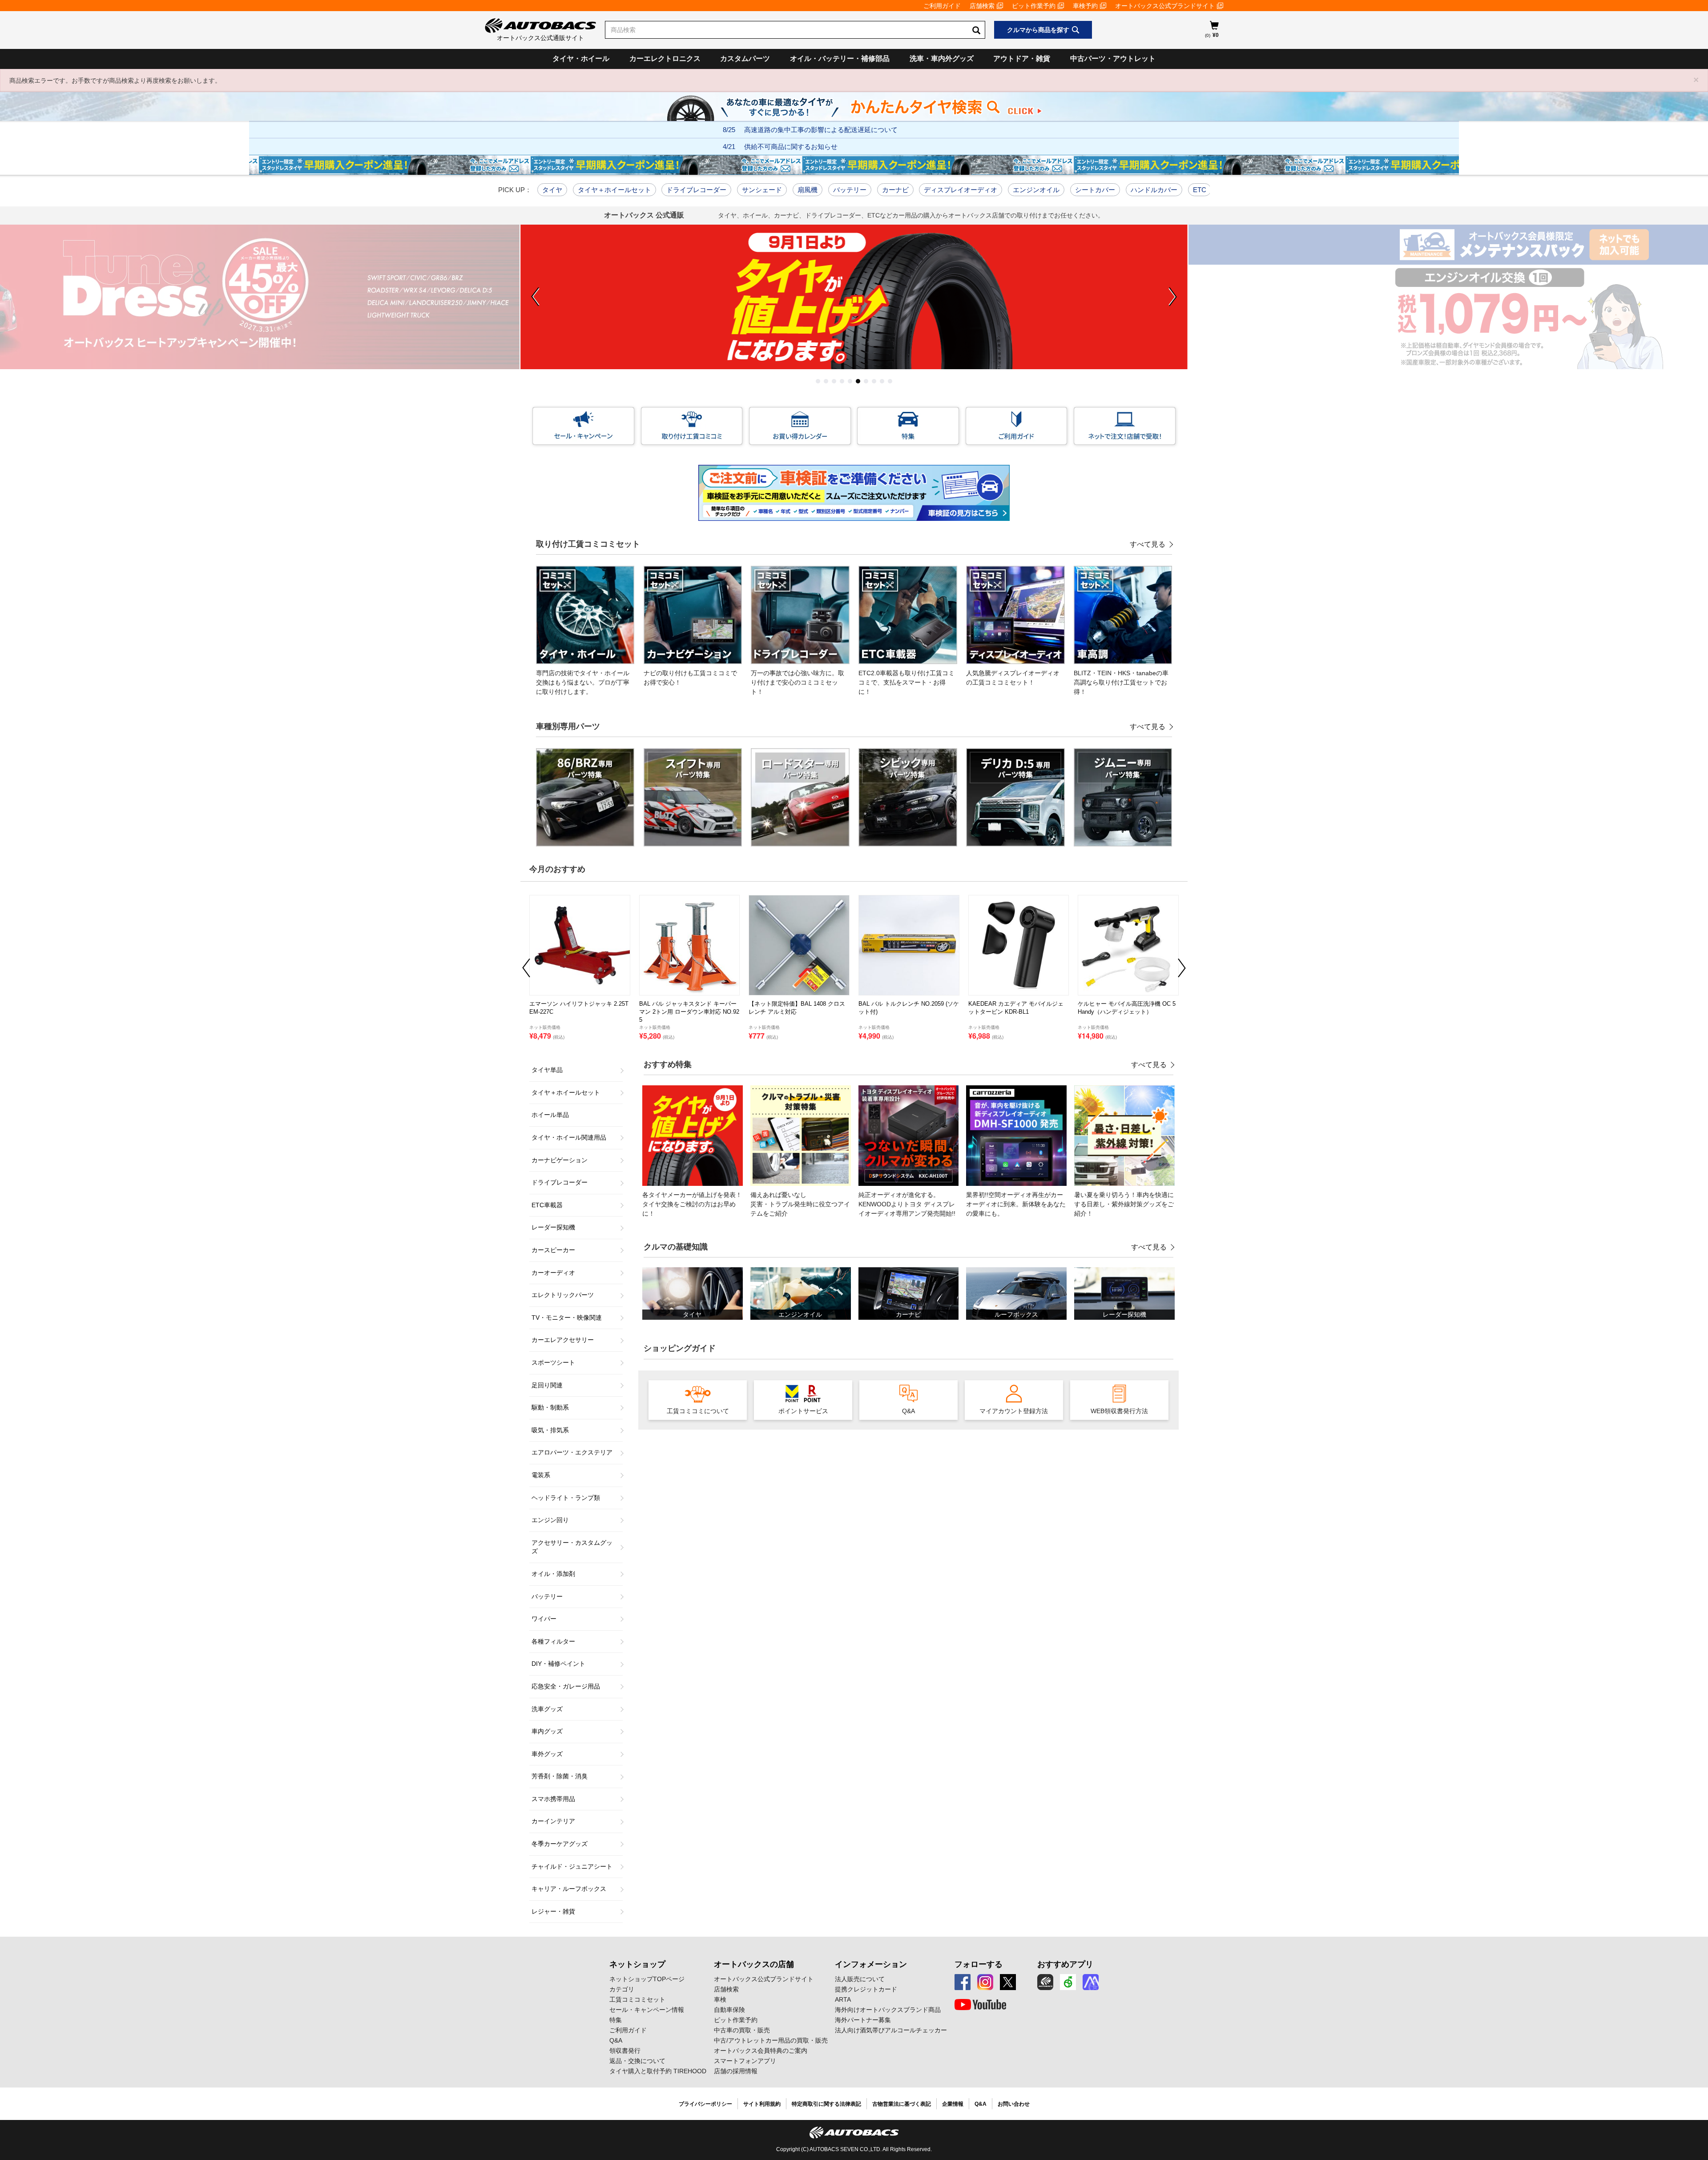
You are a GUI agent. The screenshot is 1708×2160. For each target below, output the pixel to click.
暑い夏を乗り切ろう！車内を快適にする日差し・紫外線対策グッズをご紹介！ (1124, 1204)
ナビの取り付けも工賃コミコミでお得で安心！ (690, 678)
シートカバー (1095, 190)
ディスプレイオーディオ (961, 190)
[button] (818, 381)
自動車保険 (729, 2010)
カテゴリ (622, 1989)
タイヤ (552, 190)
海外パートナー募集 (863, 2020)
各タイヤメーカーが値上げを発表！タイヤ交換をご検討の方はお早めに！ (692, 1204)
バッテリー (850, 190)
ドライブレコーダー (696, 190)
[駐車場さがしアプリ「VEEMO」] (1068, 1982)
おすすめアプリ (1065, 1964)
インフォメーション (871, 1964)
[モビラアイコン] (1091, 1982)
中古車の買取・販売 (742, 2030)
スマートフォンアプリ (745, 2061)
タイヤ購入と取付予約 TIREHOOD (658, 2071)
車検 (720, 1999)
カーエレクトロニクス (665, 58)
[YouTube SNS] (980, 2005)
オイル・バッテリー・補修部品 (840, 58)
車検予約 (1085, 6)
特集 (616, 2020)
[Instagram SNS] (985, 1982)
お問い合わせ (1014, 2104)
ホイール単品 (550, 1115)
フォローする (979, 1964)
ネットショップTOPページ (647, 1979)
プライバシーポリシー (705, 2104)
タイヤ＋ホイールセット (614, 190)
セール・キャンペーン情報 (647, 2010)
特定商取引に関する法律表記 (826, 2104)
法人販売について (860, 1979)
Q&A (616, 2040)
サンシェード (762, 190)
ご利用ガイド (942, 6)
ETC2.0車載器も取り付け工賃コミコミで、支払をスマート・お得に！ (906, 682)
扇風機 (808, 190)
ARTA (843, 1999)
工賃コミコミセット (637, 1999)
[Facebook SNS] (963, 1982)
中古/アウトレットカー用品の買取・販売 (771, 2040)
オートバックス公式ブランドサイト (1165, 6)
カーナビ (895, 190)
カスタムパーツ (745, 58)
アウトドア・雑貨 (1022, 58)
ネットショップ (637, 1964)
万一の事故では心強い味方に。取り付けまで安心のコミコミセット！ (798, 682)
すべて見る (1148, 544)
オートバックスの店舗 (754, 1964)
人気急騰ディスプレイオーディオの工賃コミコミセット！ (1013, 678)
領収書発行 (625, 2051)
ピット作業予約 (1034, 6)
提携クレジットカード (866, 1989)
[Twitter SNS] (1008, 1982)
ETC (1200, 190)
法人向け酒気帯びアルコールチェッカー (891, 2030)
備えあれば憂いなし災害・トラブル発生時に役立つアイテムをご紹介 (800, 1204)
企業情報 (953, 2104)
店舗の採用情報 (736, 2071)
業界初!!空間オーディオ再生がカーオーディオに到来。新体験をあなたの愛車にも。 (1016, 1204)
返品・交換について (637, 2061)
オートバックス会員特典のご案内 (761, 2051)
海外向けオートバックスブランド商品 (888, 2010)
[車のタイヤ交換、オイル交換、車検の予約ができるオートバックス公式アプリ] (1045, 1982)
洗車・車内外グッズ (942, 58)
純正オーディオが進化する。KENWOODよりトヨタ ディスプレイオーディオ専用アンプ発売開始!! (907, 1204)
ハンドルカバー (1154, 190)
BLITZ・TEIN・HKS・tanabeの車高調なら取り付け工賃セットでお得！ (1121, 682)
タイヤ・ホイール (581, 58)
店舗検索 (982, 6)
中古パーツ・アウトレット (1113, 58)
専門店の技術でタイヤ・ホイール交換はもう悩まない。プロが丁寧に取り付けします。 (583, 682)
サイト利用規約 (762, 2104)
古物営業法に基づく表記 (902, 2104)
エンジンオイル (1036, 190)
